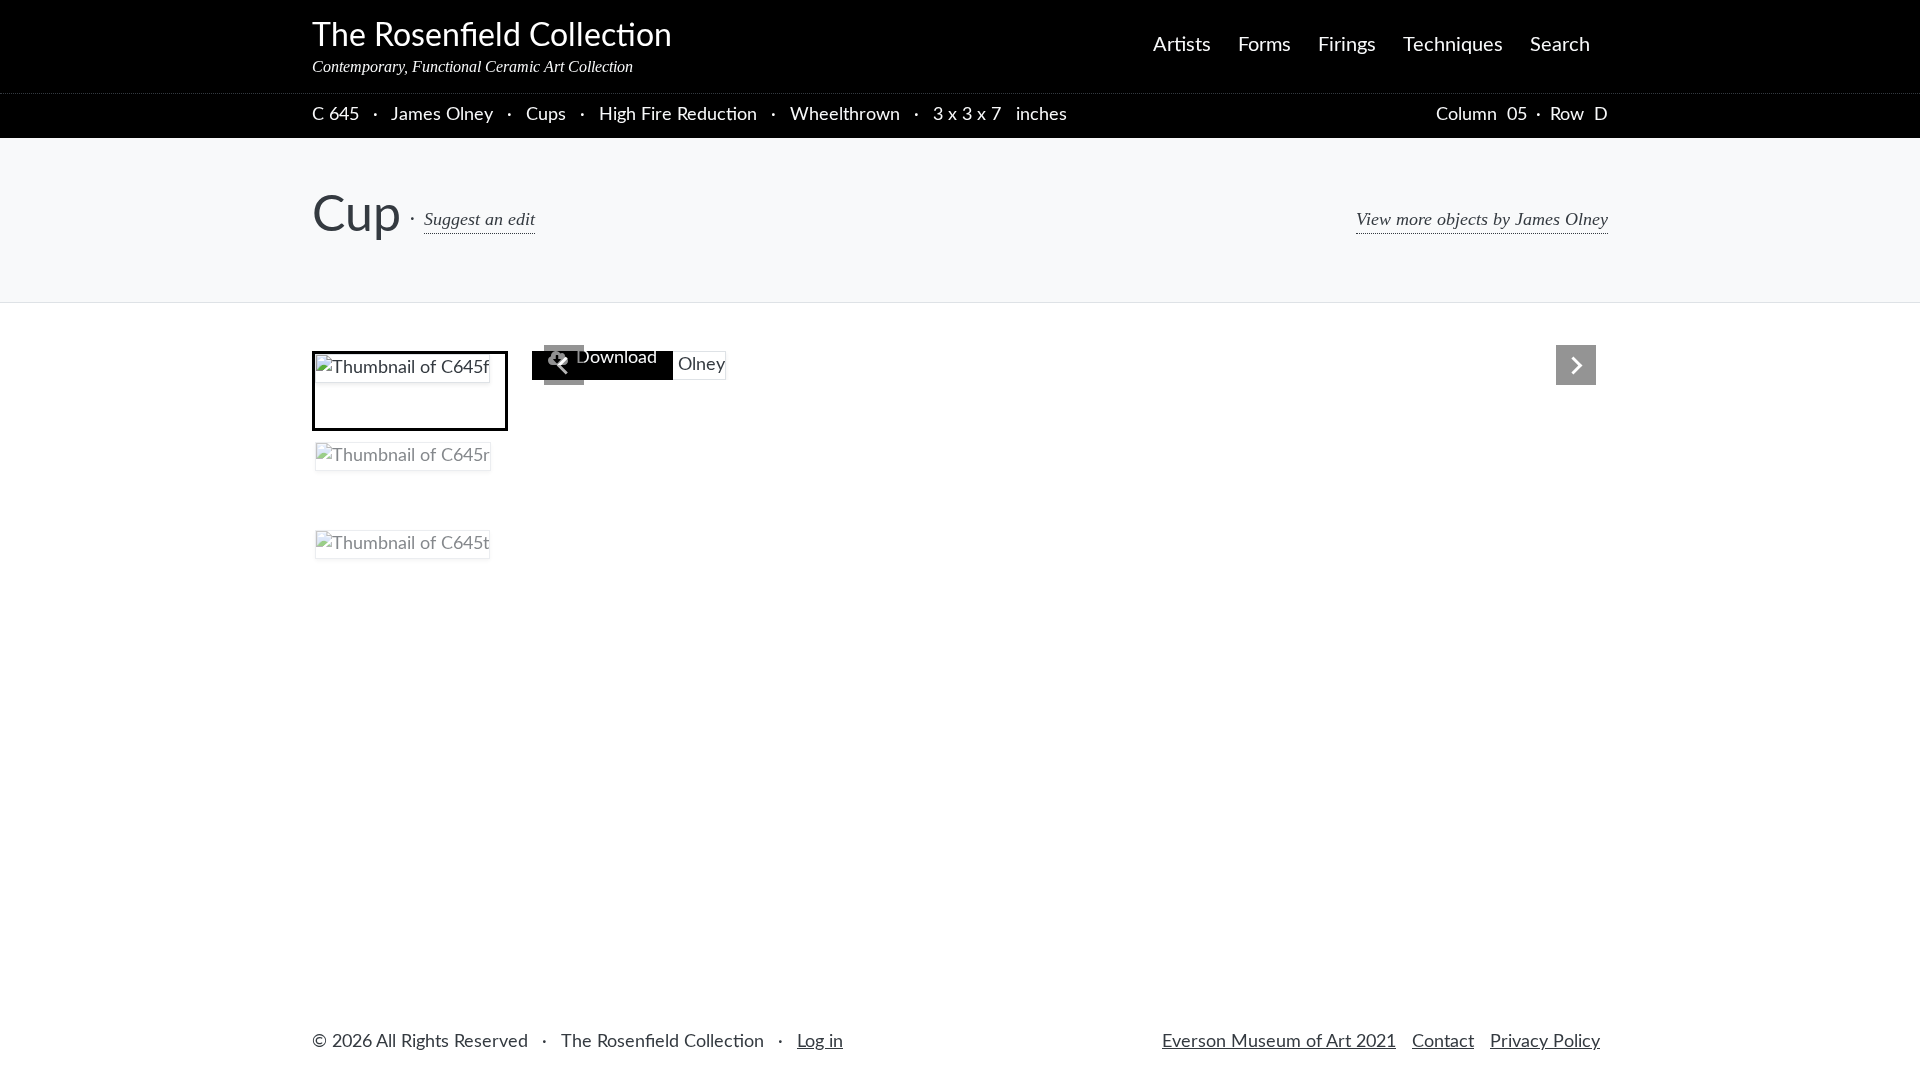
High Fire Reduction (678, 115)
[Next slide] (1576, 365)
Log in (820, 1042)
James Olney (444, 115)
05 (1517, 115)
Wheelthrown (845, 115)
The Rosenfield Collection (492, 36)
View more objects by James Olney (1482, 219)
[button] (410, 391)
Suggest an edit (479, 219)
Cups (546, 115)
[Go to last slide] (564, 365)
